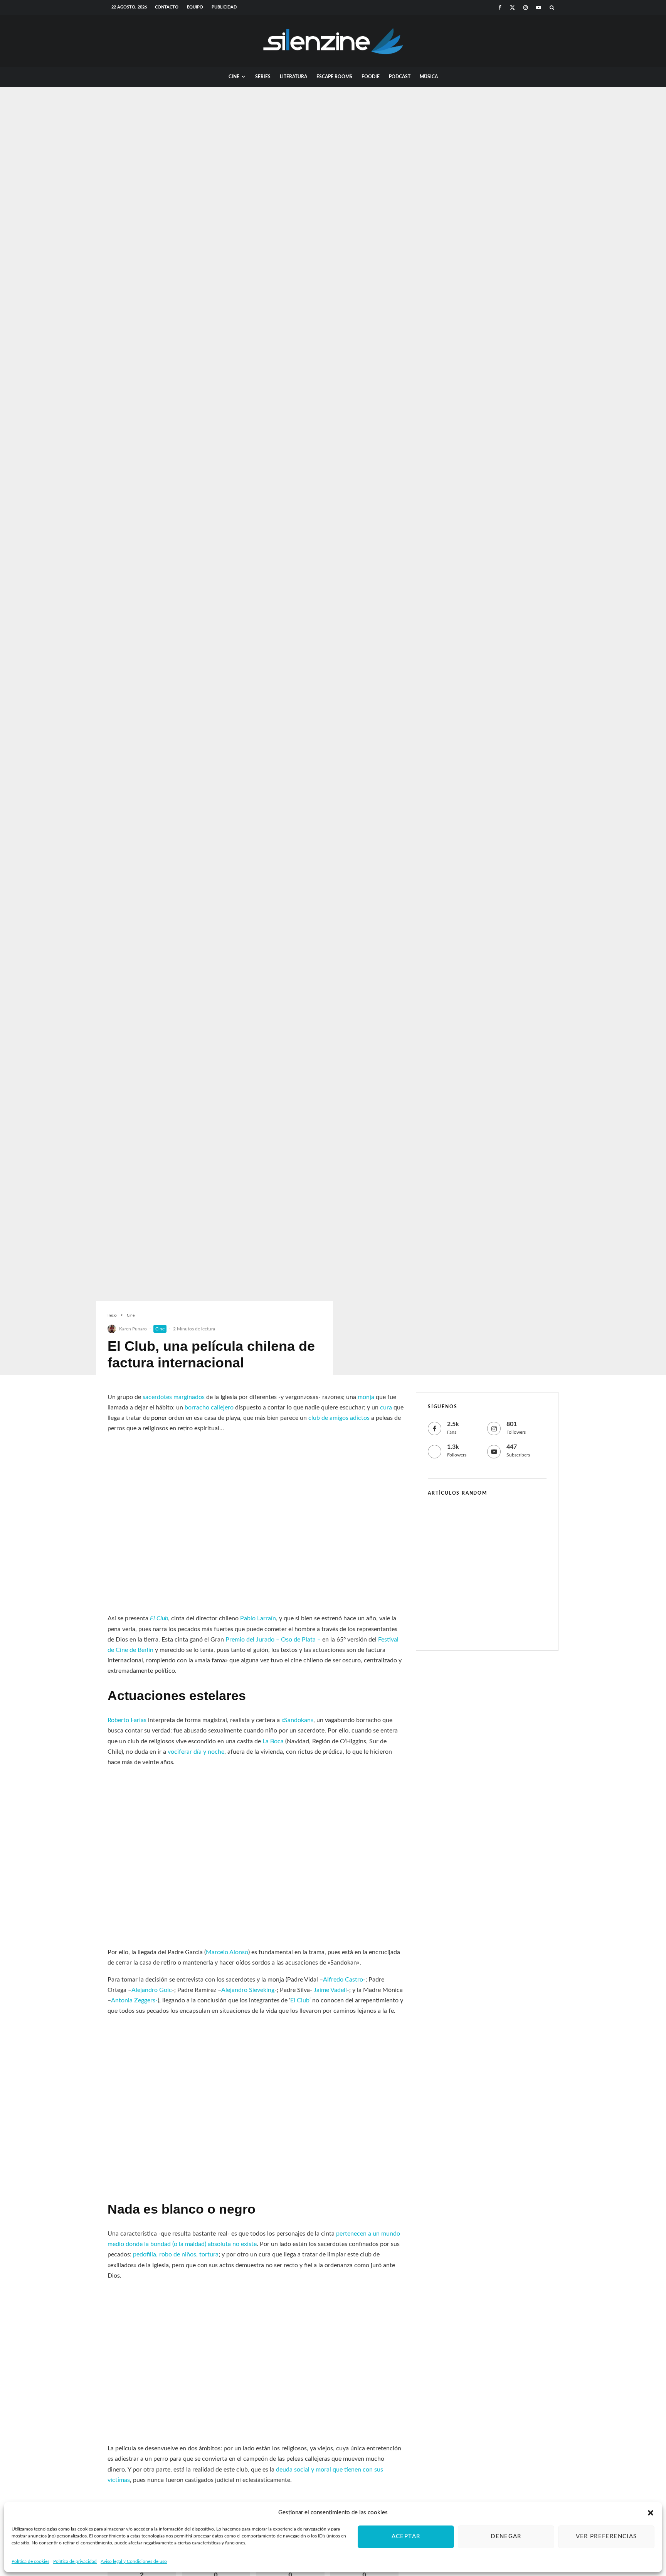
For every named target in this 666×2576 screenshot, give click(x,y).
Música (429, 77)
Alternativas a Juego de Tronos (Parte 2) (502, 1589)
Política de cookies (30, 2561)
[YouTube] (539, 8)
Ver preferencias (606, 2536)
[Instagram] (526, 8)
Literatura (293, 77)
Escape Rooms (334, 77)
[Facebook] (500, 8)
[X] (512, 8)
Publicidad (224, 7)
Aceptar (406, 2536)
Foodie (371, 77)
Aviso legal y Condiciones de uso (134, 2561)
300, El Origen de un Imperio (499, 1555)
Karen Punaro (133, 1329)
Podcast (400, 77)
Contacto (167, 7)
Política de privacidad (75, 2561)
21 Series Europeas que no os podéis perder (501, 1520)
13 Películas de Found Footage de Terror (502, 1626)
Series (263, 77)
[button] (651, 2513)
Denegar (506, 2536)
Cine (234, 77)
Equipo (195, 7)
